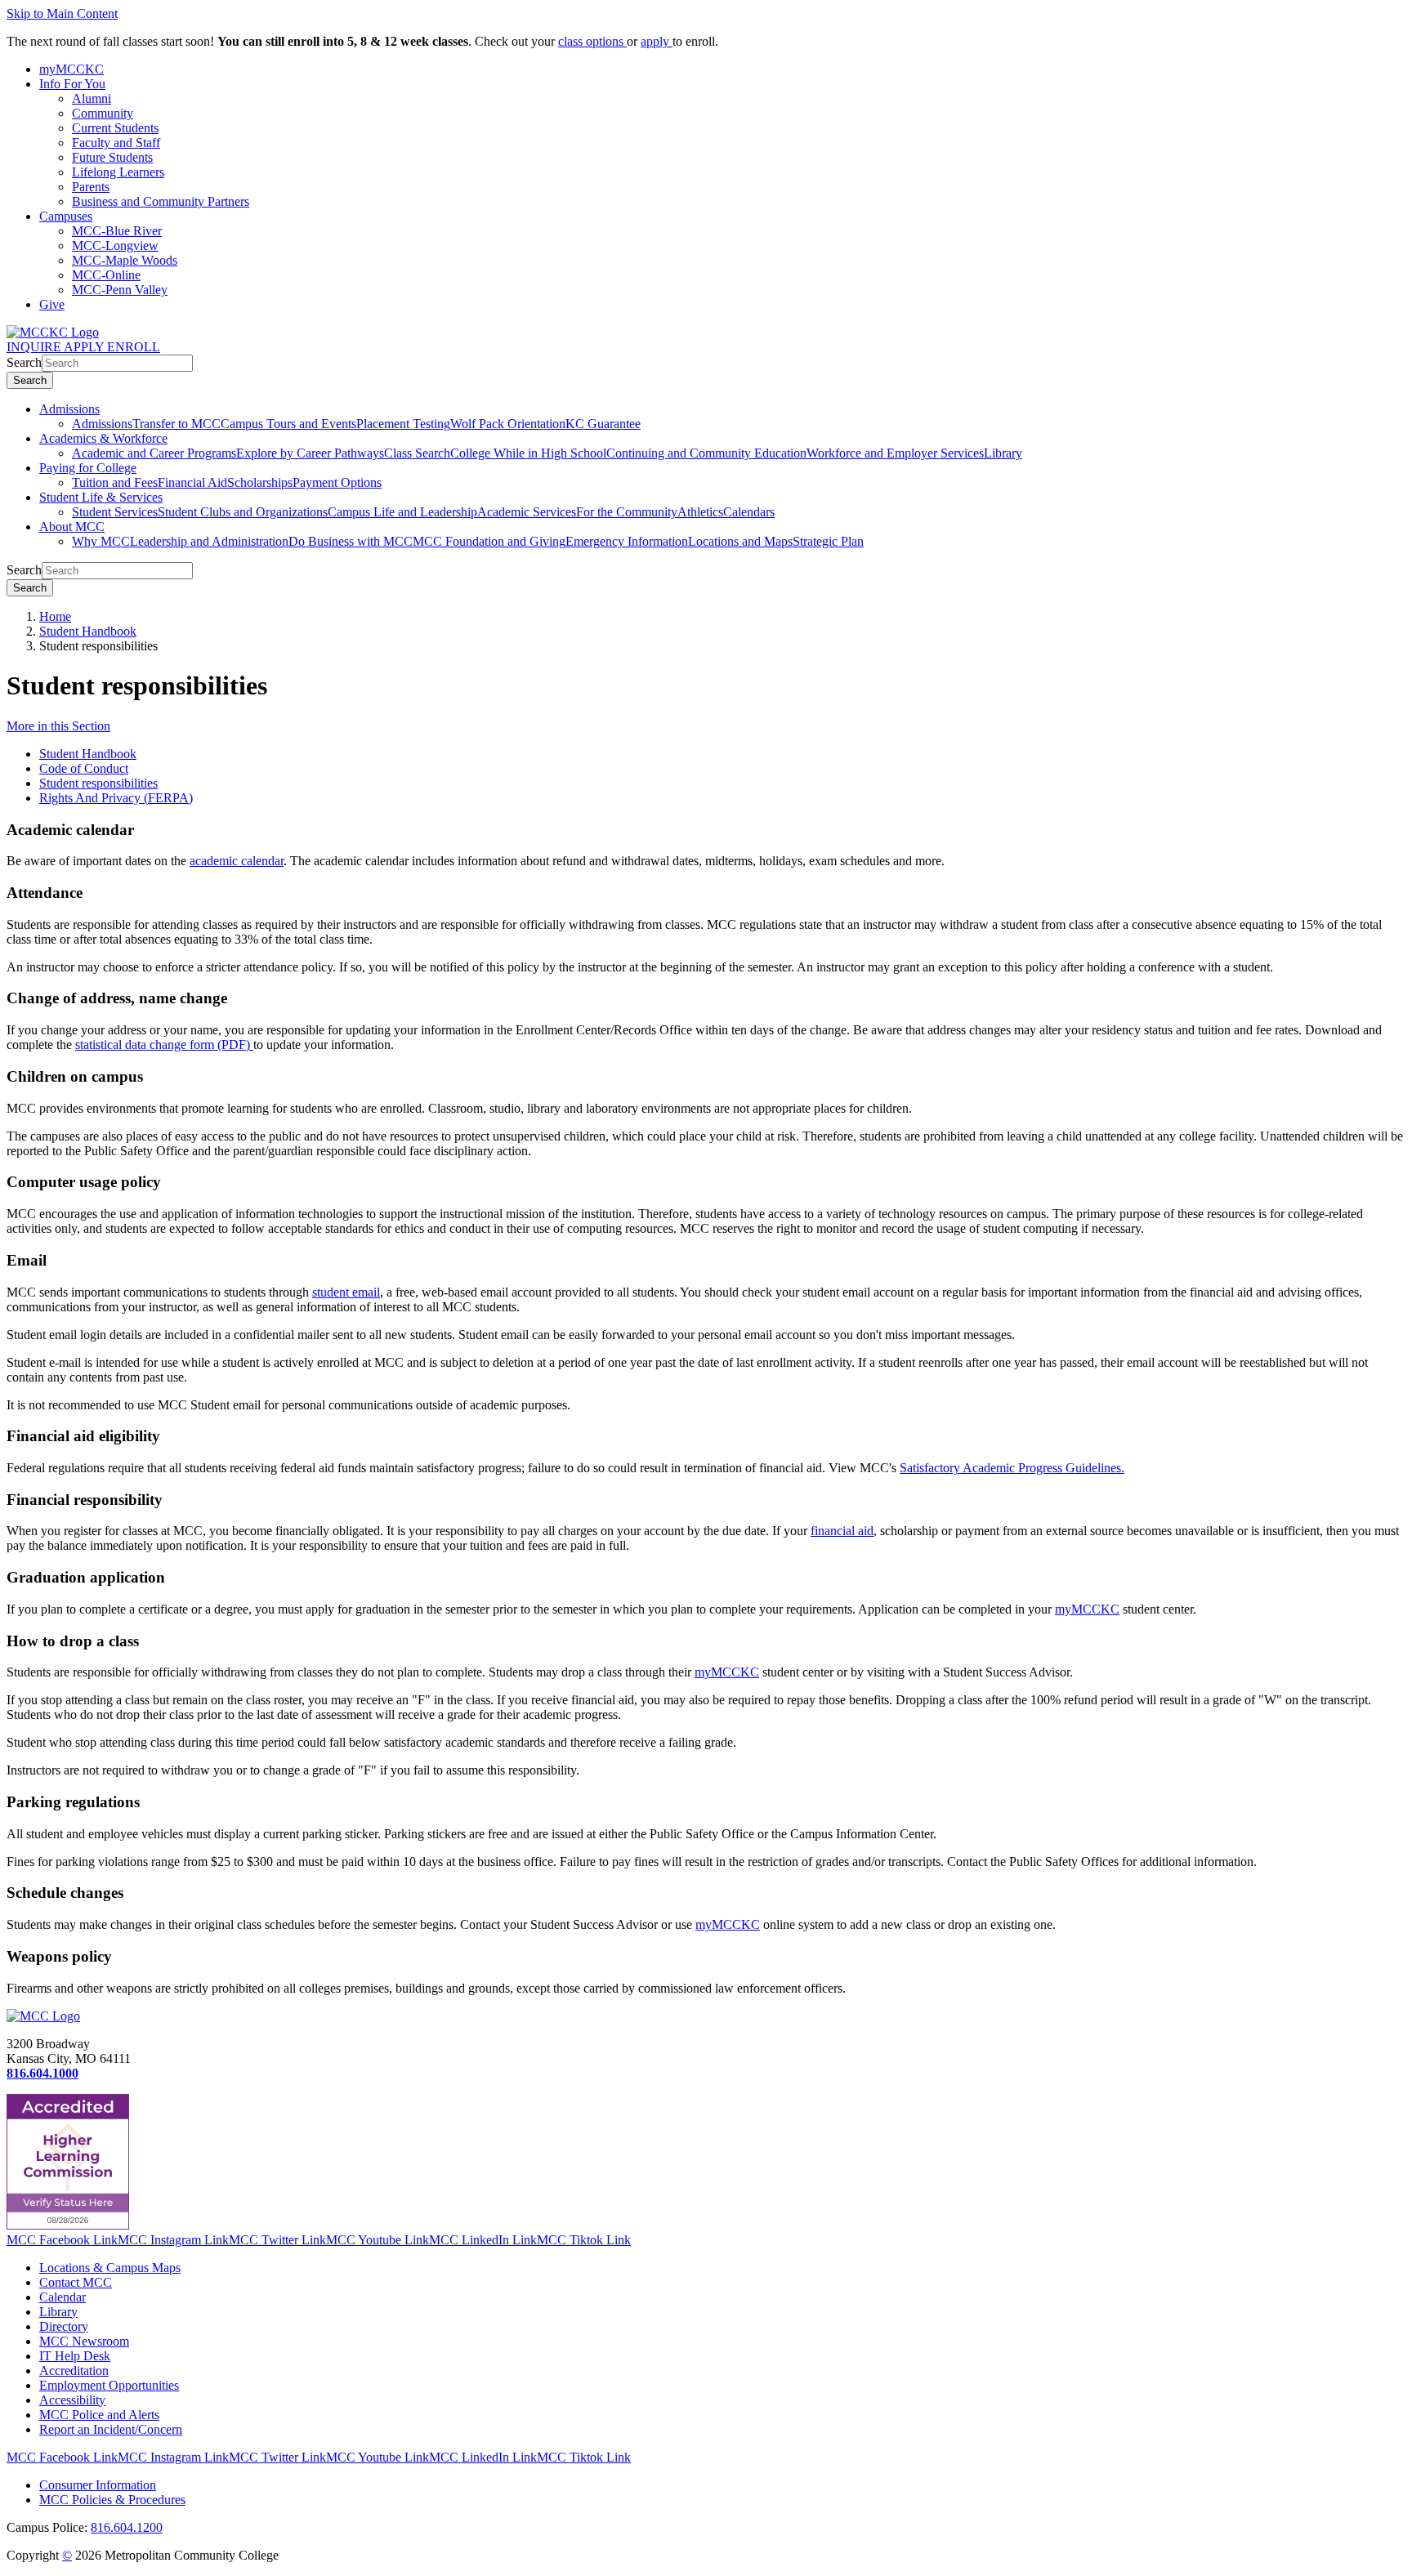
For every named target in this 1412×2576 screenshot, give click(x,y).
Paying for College (88, 468)
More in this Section (58, 726)
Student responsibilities (98, 783)
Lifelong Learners (118, 172)
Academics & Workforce (103, 438)
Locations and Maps (740, 541)
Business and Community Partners (161, 201)
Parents (91, 187)
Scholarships (260, 482)
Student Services (115, 512)
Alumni (92, 98)
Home (55, 616)
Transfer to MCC (176, 424)
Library (1003, 453)
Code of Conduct (84, 768)
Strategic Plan (828, 541)
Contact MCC (76, 2282)
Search (24, 362)
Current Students (115, 128)
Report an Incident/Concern (111, 2429)
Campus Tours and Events (288, 424)
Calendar (63, 2297)
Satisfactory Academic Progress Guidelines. (1012, 1468)
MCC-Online (106, 275)
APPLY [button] (85, 347)
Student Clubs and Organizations (243, 512)
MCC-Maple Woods (125, 260)
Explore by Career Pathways (310, 453)
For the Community (627, 512)
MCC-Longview (115, 246)
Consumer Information (98, 2485)
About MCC (72, 527)
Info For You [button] (72, 84)
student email (346, 1292)
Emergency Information (627, 541)
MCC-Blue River (117, 231)
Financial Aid (192, 482)
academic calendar (237, 861)
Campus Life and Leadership (402, 512)
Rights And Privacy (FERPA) (116, 798)
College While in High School (528, 453)
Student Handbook (88, 631)
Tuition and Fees (115, 482)
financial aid (842, 1531)
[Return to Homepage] (43, 2016)
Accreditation (74, 2371)
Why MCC (101, 541)
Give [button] (52, 304)
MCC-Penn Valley (120, 290)
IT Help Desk (75, 2356)
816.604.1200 (127, 2527)
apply (657, 41)
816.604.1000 (42, 2073)
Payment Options (337, 482)
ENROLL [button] (134, 347)
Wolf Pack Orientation (508, 424)
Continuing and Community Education (706, 453)
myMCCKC (1087, 1609)
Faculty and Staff (116, 143)
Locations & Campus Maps (110, 2268)
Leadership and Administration (209, 541)
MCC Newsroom (84, 2341)
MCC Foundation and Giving (489, 541)
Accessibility (72, 2400)
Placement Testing (403, 424)
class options (592, 41)
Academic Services (527, 512)
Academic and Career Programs (154, 453)
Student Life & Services (101, 497)
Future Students (112, 157)
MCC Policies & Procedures (112, 2500)
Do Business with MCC (351, 541)
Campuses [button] (66, 216)
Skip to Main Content (62, 13)
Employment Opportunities (109, 2385)
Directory (64, 2326)
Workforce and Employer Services (895, 453)
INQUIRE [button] (35, 347)
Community (103, 113)
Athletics (700, 512)
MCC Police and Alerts (99, 2415)
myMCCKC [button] (71, 69)
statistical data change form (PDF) (164, 1045)
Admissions (69, 409)
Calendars (749, 512)
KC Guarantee (603, 424)
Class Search (417, 453)
